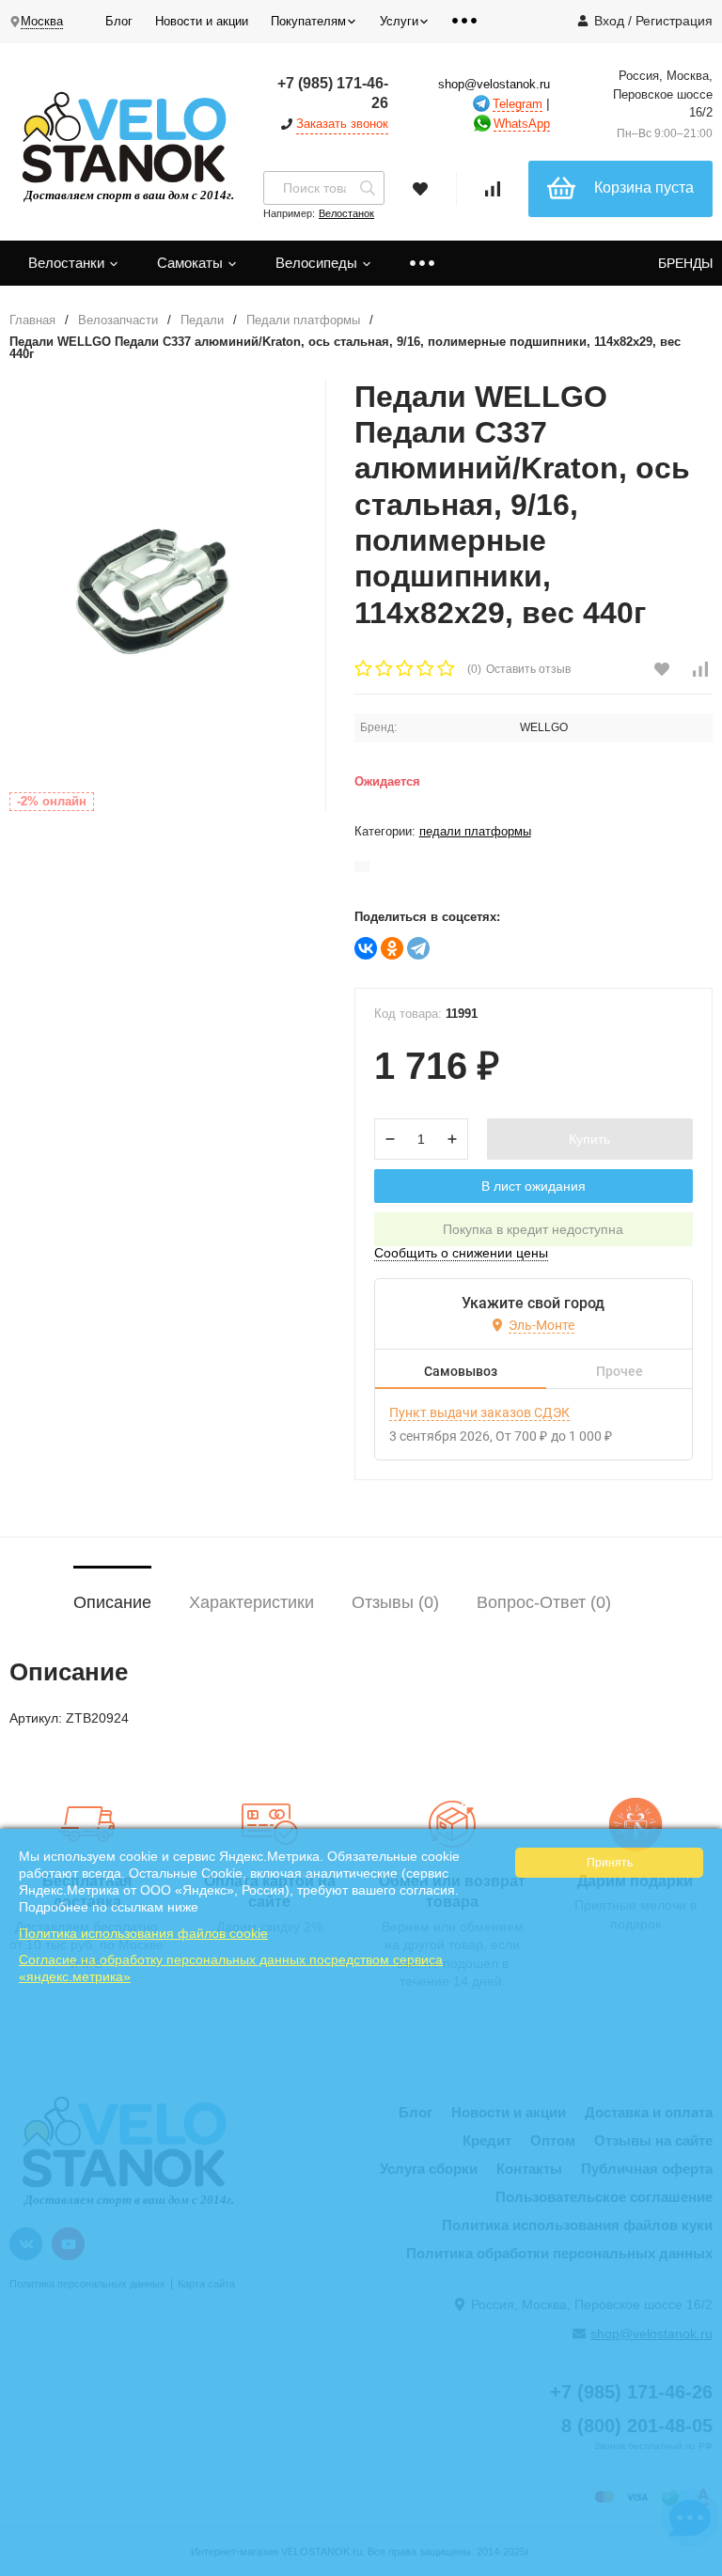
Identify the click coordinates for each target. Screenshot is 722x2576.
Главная (32, 320)
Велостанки (68, 263)
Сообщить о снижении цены (461, 1253)
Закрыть (695, 2567)
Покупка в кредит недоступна (533, 1229)
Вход (609, 21)
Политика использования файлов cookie (143, 1933)
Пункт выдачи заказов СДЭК (479, 1413)
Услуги (399, 21)
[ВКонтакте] (366, 948)
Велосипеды (318, 263)
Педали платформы (303, 320)
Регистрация (674, 21)
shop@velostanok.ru (494, 84)
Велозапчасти (118, 320)
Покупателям (308, 21)
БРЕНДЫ (685, 263)
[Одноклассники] (392, 948)
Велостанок (346, 213)
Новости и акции (202, 21)
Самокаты (192, 263)
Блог (119, 21)
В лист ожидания (534, 1186)
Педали (202, 320)
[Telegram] (418, 948)
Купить (589, 1139)
